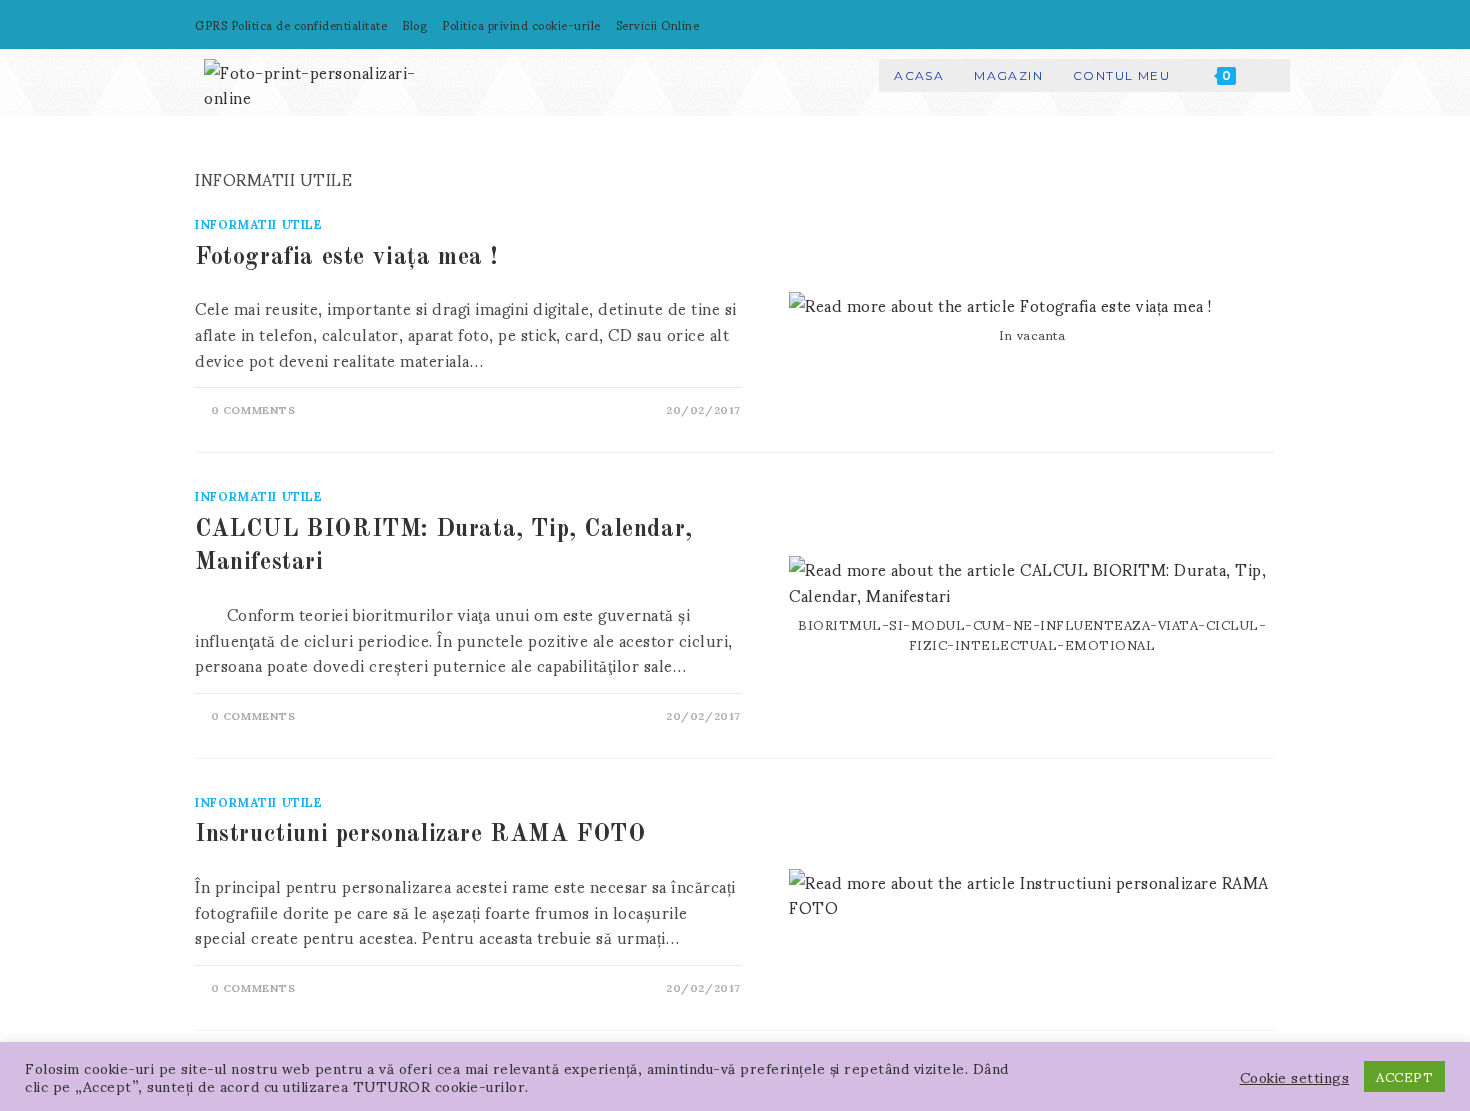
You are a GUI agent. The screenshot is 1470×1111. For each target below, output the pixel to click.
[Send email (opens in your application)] (1259, 25)
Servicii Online (658, 25)
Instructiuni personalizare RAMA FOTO (420, 835)
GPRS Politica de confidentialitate (291, 25)
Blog (414, 25)
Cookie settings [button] (1295, 1077)
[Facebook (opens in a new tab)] (1217, 25)
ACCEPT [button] (1404, 1076)
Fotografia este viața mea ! (346, 258)
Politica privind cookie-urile (521, 25)
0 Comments (253, 409)
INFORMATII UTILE (259, 223)
